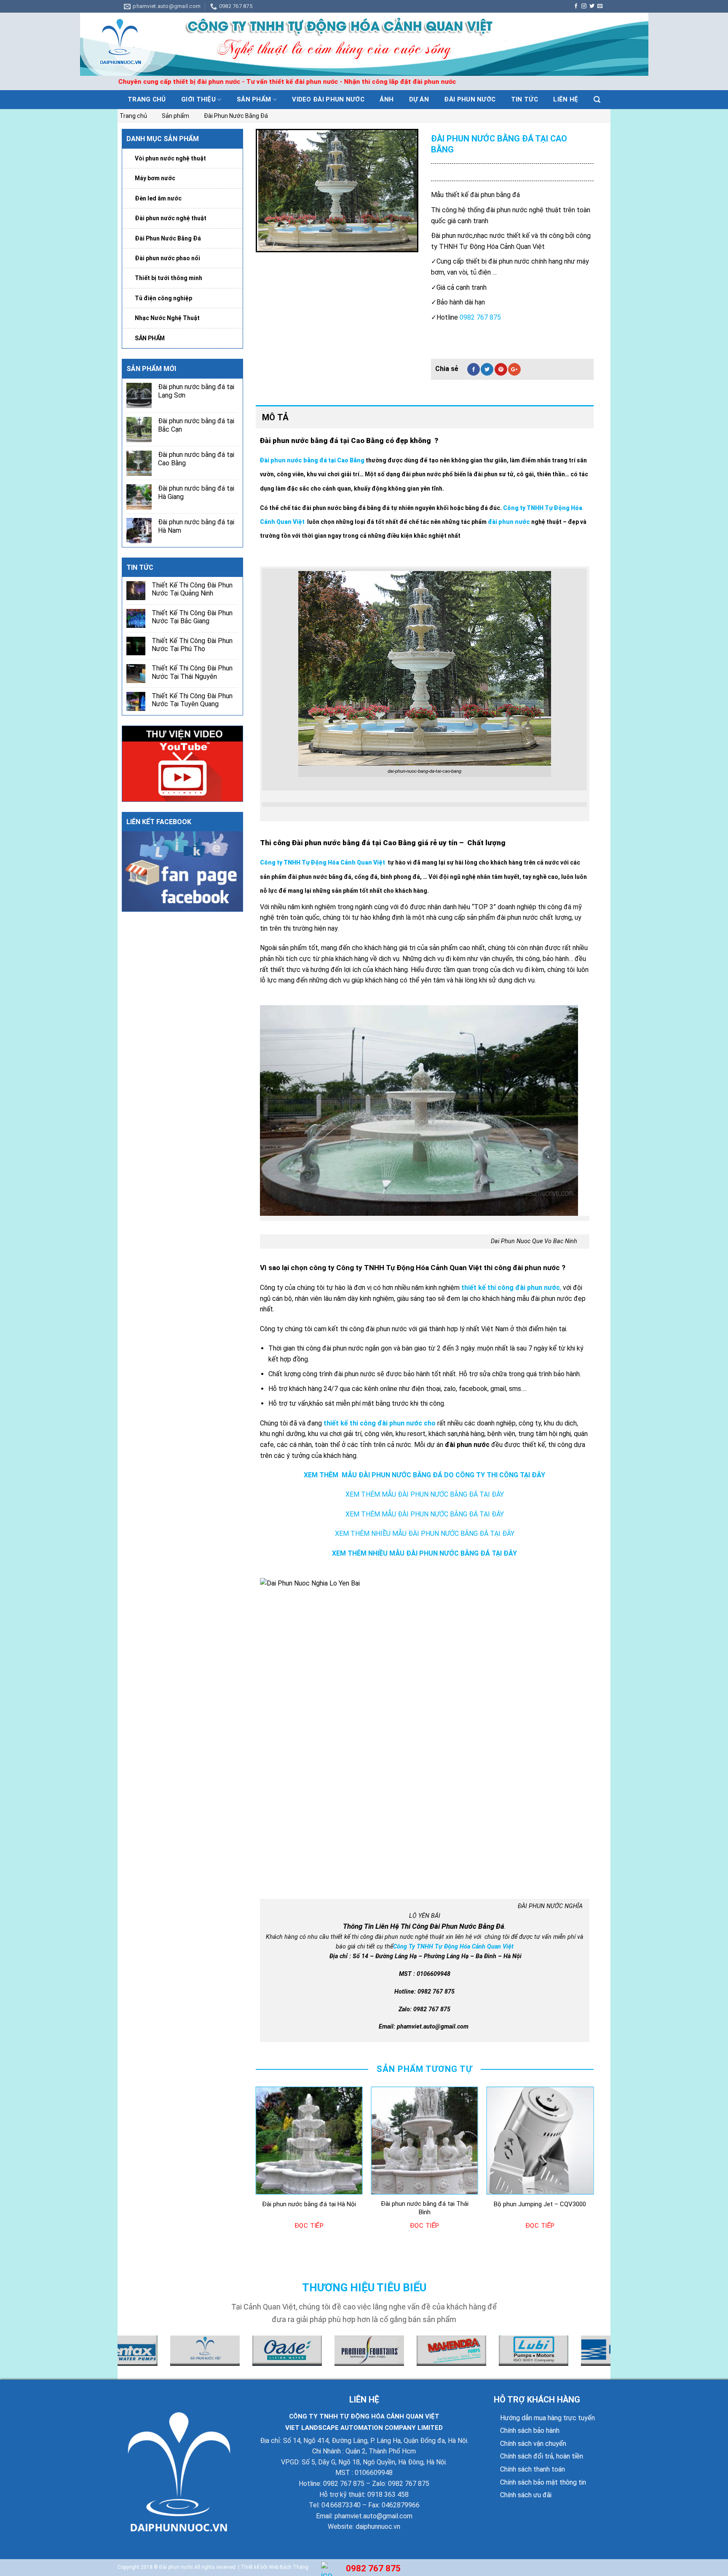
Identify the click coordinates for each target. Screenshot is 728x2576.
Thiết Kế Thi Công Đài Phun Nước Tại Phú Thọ (192, 645)
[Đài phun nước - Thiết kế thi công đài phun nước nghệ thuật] (364, 44)
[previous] (256, 2168)
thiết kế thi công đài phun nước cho (380, 1423)
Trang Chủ (147, 99)
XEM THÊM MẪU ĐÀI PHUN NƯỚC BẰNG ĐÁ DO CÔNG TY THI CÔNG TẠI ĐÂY (424, 1475)
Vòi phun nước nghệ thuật (170, 158)
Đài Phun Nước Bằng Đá (236, 116)
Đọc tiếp (309, 2226)
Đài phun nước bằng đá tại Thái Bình (425, 2208)
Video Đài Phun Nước (328, 99)
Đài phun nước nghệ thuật (171, 218)
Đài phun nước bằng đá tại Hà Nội (309, 2204)
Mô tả (276, 417)
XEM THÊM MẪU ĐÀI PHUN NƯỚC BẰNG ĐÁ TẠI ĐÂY (425, 1494)
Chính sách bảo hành (530, 2431)
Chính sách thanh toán (533, 2469)
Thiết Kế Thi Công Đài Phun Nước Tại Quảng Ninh (192, 589)
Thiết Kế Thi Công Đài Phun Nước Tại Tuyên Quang (192, 700)
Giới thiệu (198, 99)
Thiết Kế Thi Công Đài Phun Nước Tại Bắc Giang (192, 617)
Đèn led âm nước (158, 198)
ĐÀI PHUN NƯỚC (470, 99)
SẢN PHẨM (150, 338)
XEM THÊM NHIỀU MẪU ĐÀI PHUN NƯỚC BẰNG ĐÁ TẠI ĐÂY (425, 1534)
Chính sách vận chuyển (533, 2444)
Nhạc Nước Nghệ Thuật (167, 318)
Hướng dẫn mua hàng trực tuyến (547, 2418)
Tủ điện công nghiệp (163, 298)
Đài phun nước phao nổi (167, 258)
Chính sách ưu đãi (526, 2495)
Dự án (419, 99)
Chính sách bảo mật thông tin (543, 2482)
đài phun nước (509, 522)
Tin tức (525, 99)
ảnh (387, 99)
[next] (593, 2168)
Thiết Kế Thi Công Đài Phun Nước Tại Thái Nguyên (192, 672)
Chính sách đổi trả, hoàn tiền (542, 2456)
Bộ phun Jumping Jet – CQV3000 (540, 2204)
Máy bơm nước (155, 178)
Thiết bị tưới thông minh (169, 278)
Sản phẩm (254, 99)
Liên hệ (566, 99)
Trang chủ (133, 116)
